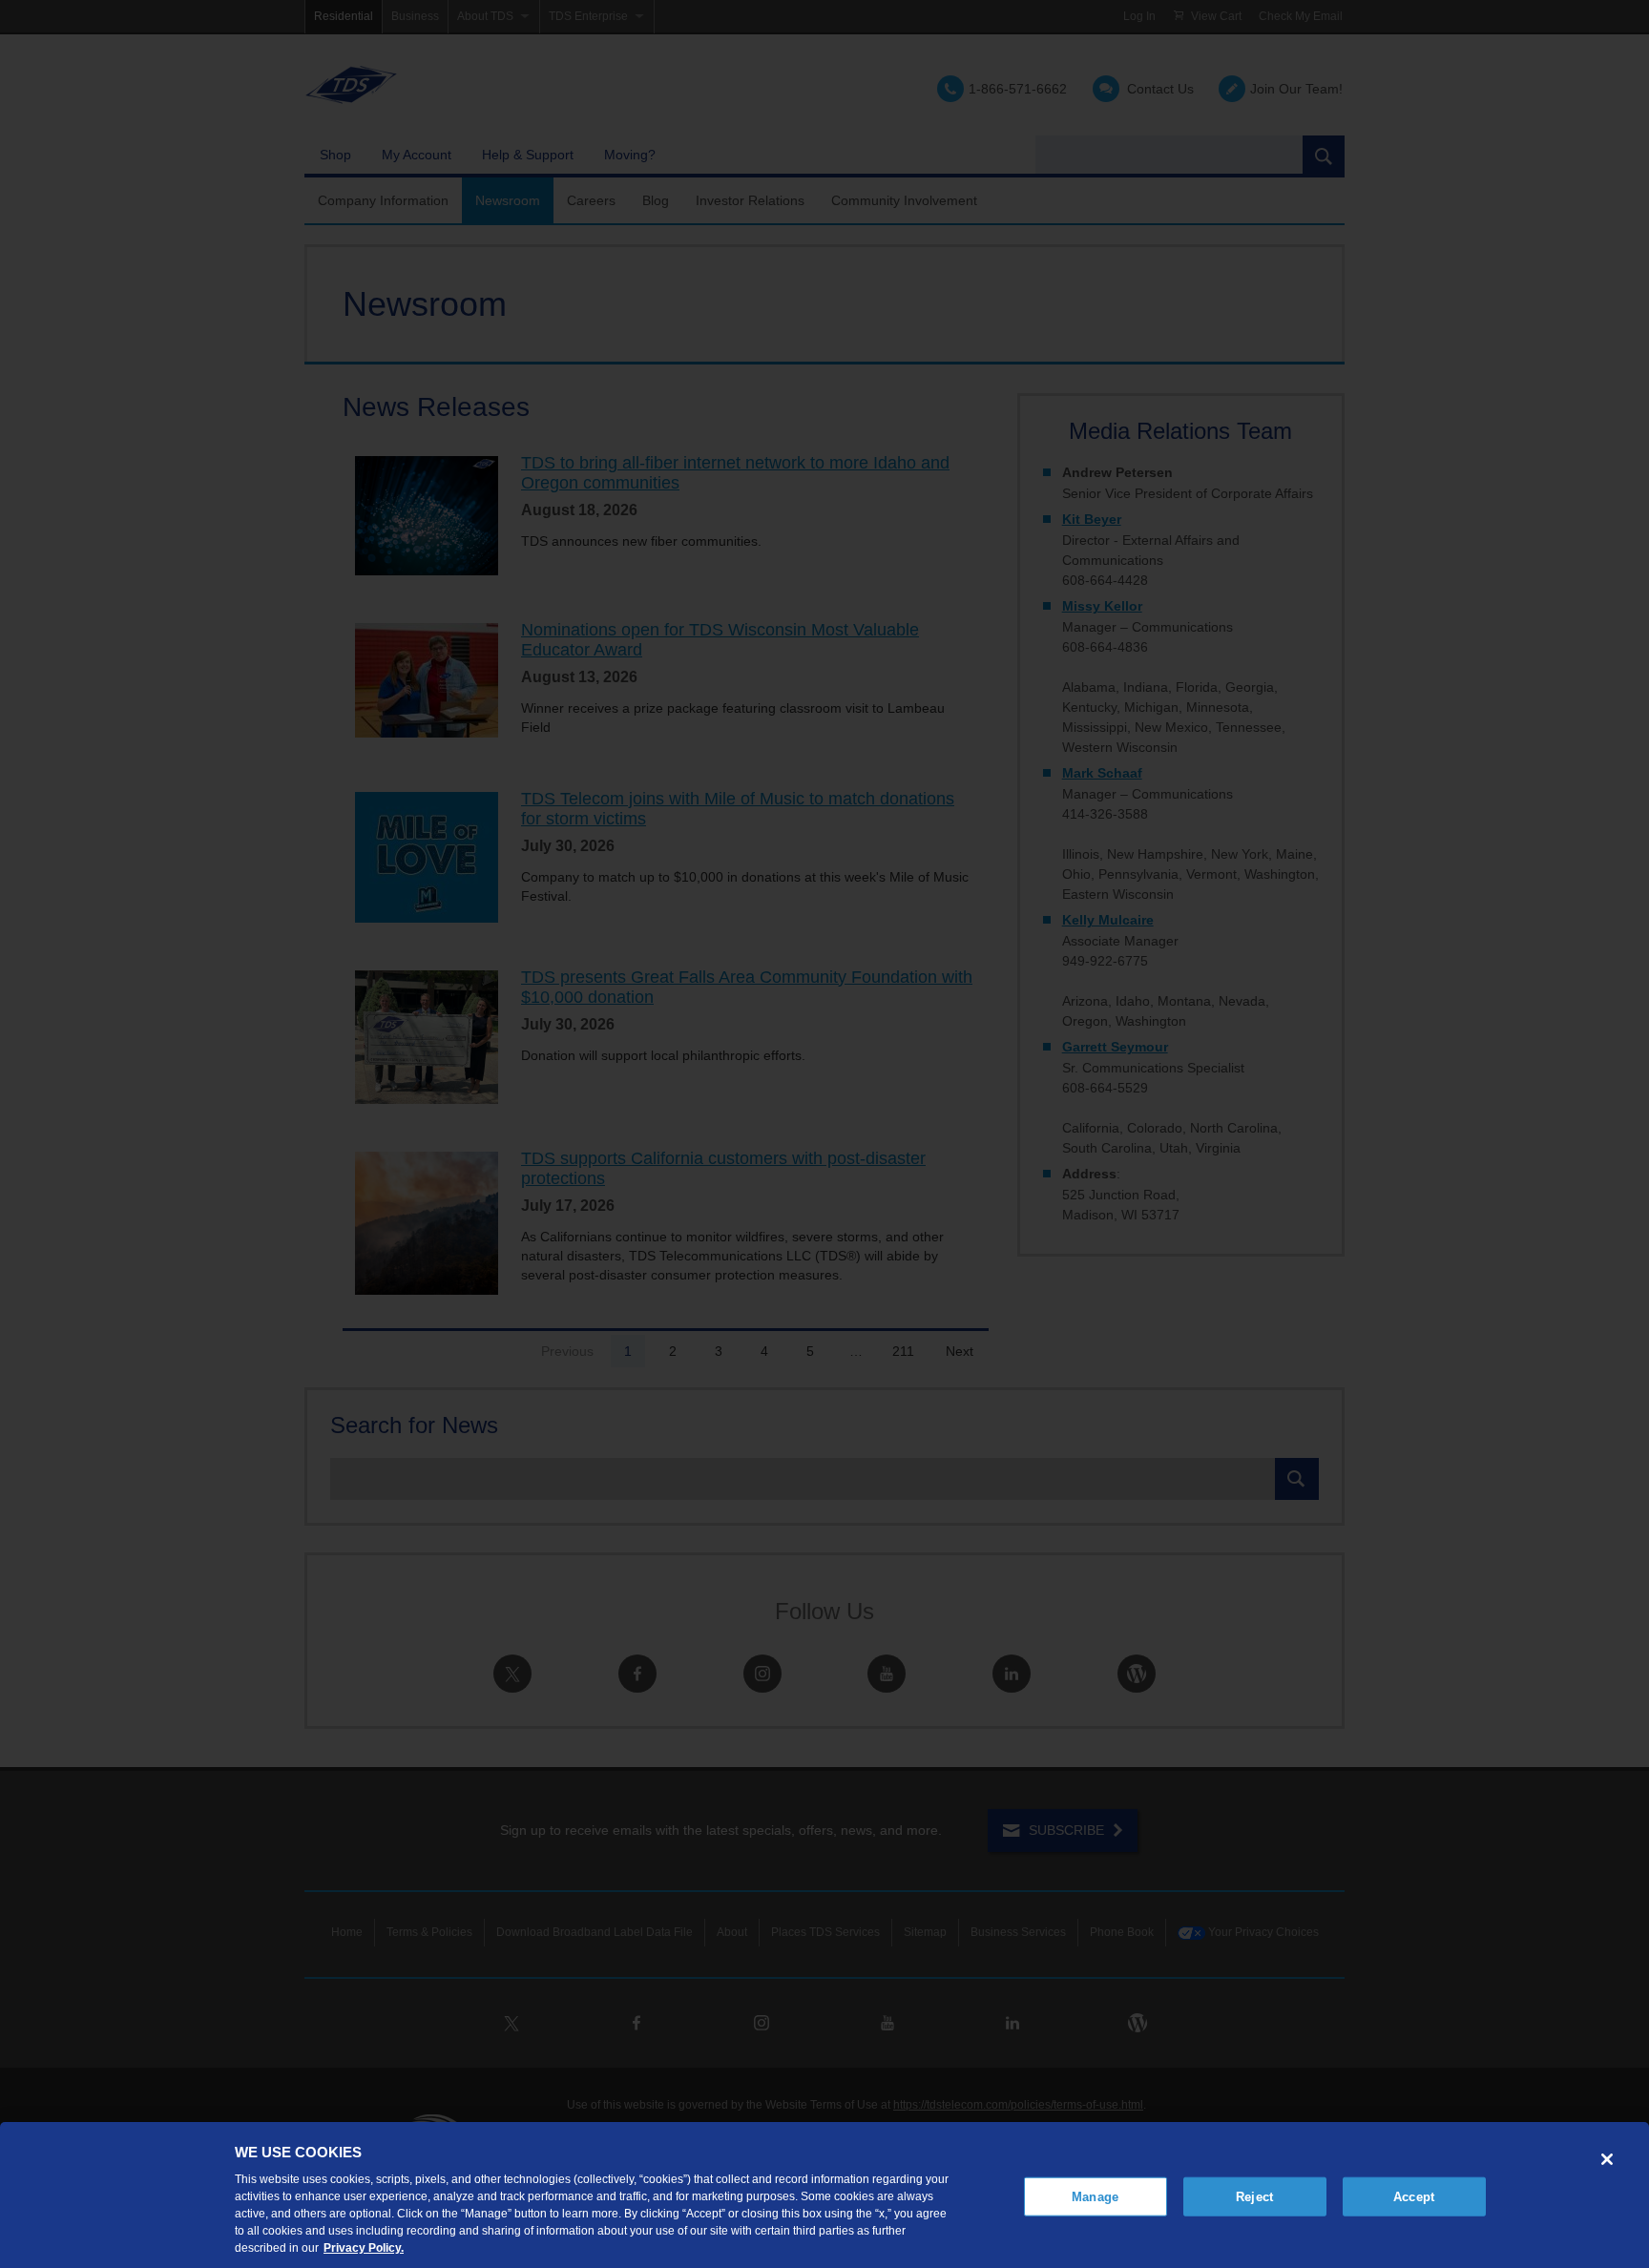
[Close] (1607, 2159)
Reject (1254, 2196)
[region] (824, 2195)
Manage (1095, 2196)
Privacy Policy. (364, 2248)
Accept (1414, 2196)
